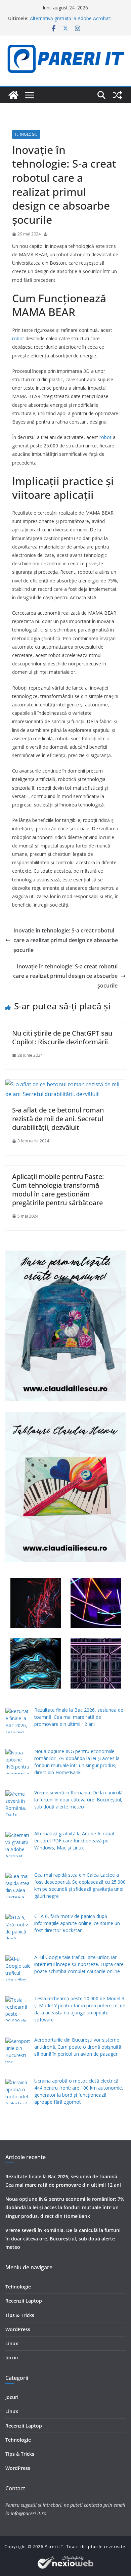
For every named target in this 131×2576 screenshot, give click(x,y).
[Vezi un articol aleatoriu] (118, 95)
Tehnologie (26, 134)
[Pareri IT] (13, 95)
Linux (12, 2343)
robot (18, 338)
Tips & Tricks (20, 2315)
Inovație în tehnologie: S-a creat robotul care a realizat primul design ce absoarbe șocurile (66, 940)
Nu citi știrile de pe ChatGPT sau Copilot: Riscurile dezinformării (62, 1037)
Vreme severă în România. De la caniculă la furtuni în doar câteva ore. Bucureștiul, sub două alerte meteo (63, 2239)
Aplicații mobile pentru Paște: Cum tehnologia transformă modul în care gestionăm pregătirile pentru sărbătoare (58, 1190)
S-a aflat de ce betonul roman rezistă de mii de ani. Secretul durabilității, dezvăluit (58, 1119)
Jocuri (12, 2357)
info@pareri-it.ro (29, 2513)
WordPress (18, 2329)
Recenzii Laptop (24, 2301)
